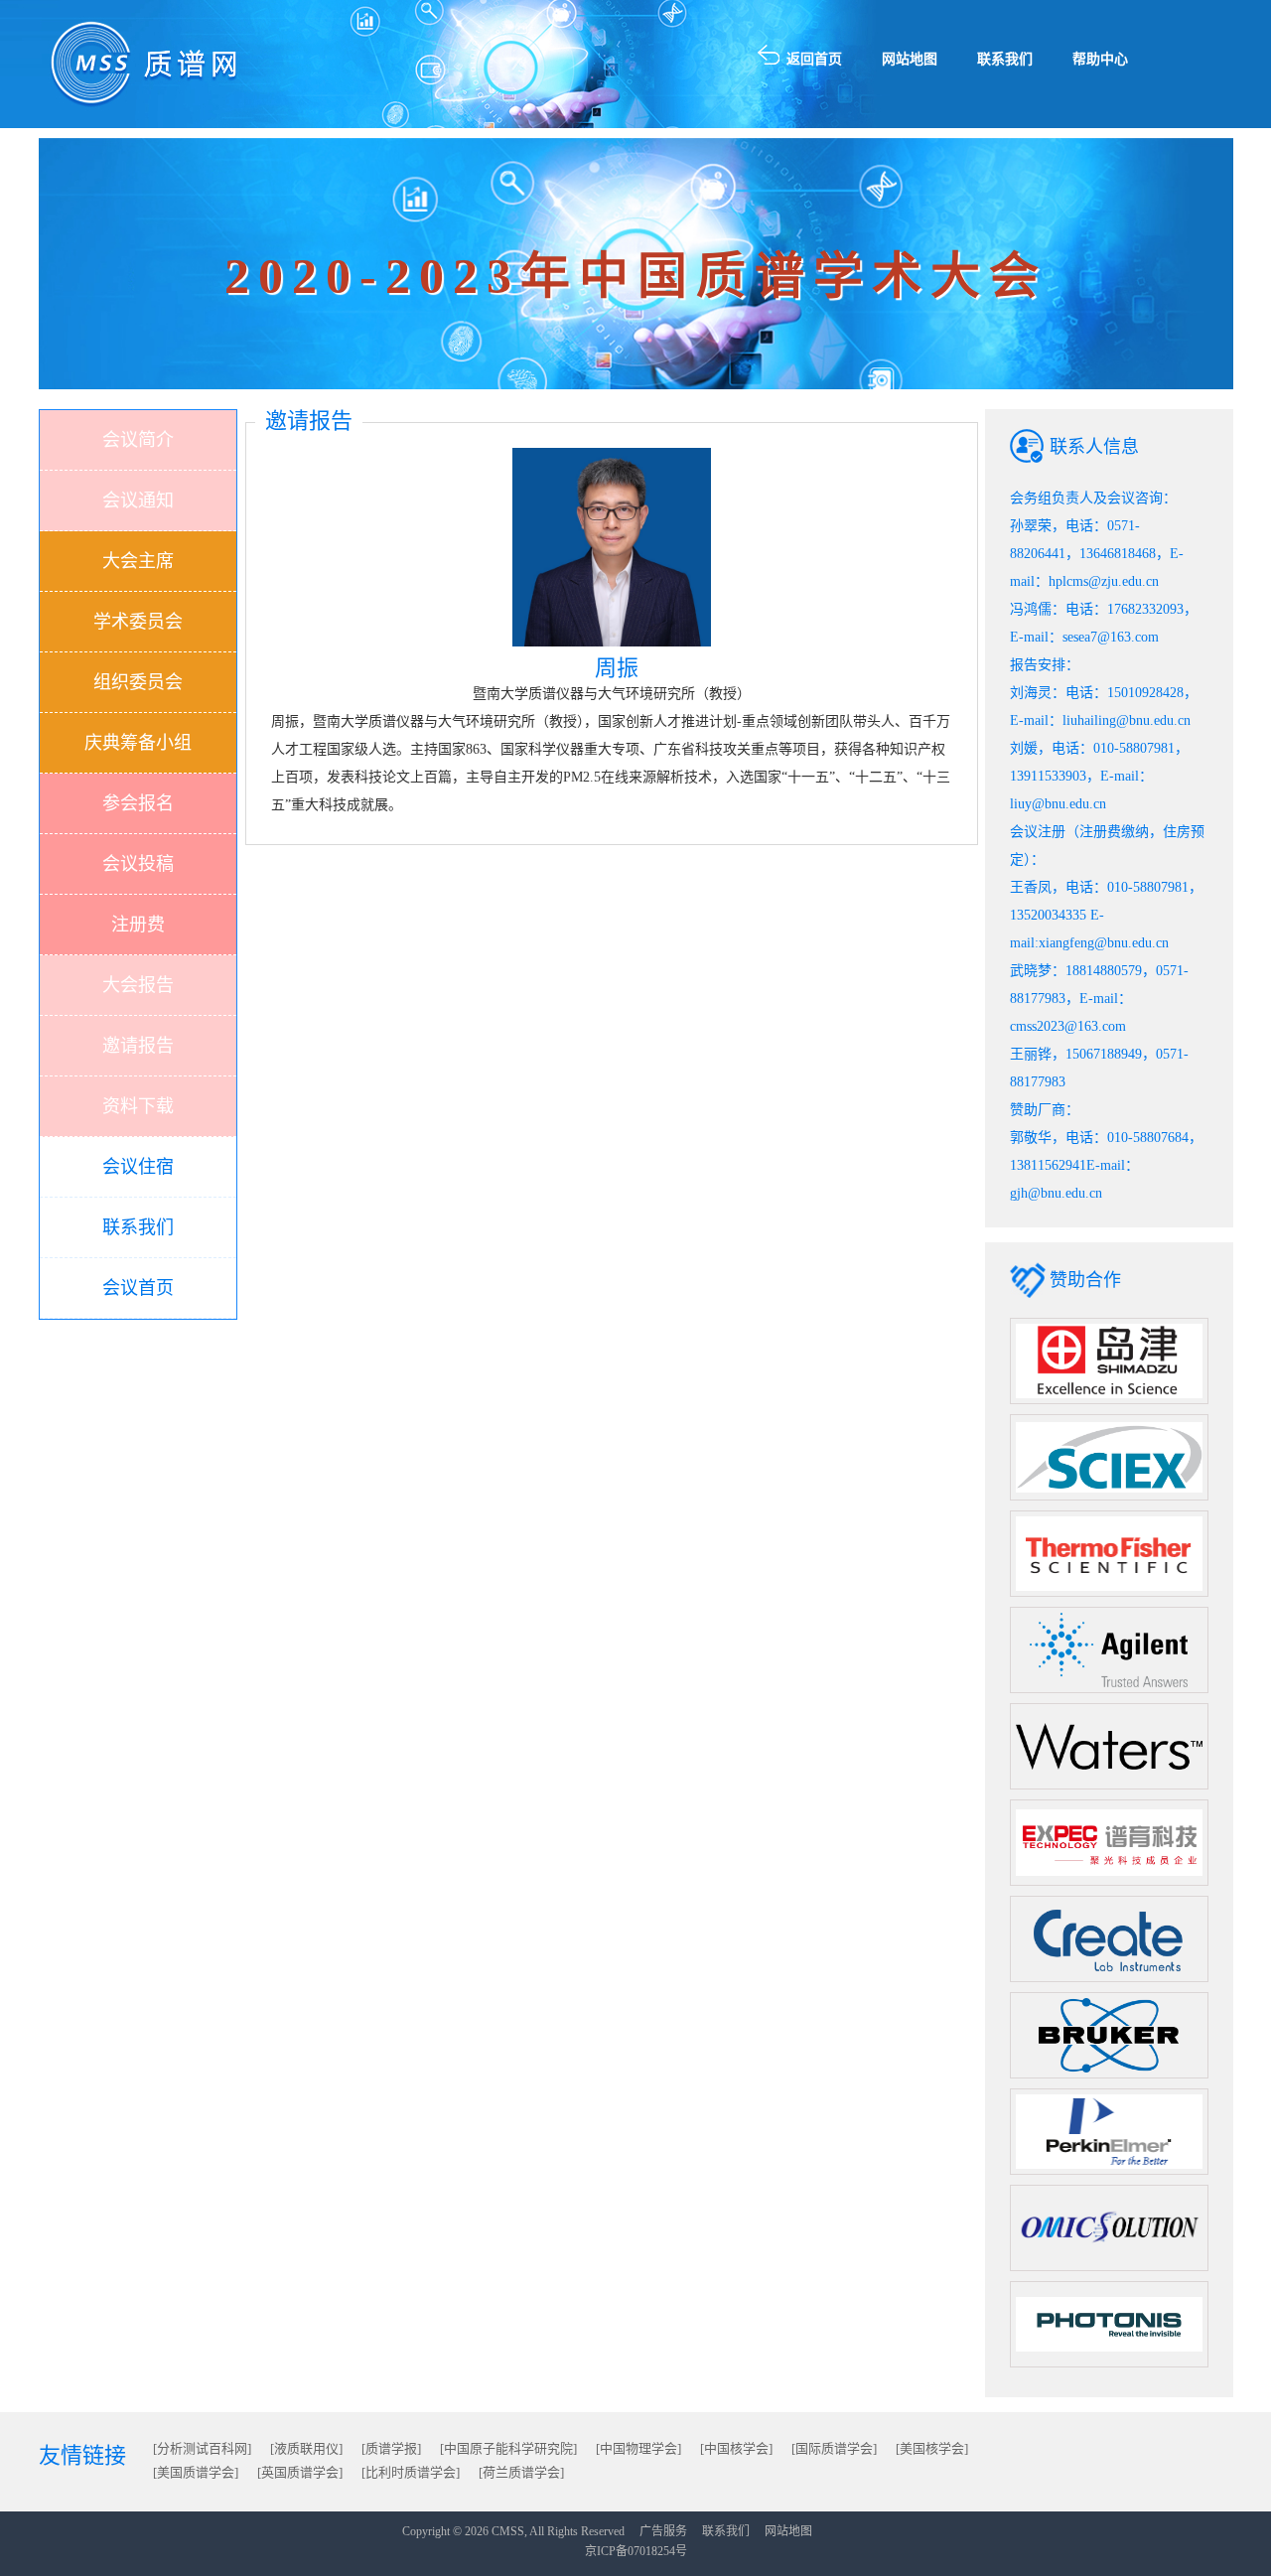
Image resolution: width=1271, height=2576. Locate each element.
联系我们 (1005, 59)
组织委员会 (138, 682)
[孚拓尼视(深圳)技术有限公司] (1109, 2323)
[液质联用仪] (306, 2448)
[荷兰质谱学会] (521, 2472)
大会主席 (138, 561)
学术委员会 (138, 622)
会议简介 (138, 440)
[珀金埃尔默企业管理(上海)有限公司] (1109, 2131)
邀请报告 (138, 1046)
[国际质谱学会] (834, 2448)
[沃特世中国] (1109, 1745)
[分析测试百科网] (202, 2448)
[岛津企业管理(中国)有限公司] (1109, 1360)
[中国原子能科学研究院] (508, 2448)
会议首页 (138, 1288)
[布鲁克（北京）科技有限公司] (1109, 2034)
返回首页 (814, 59)
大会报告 (138, 985)
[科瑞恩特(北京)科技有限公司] (1109, 1938)
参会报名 (138, 803)
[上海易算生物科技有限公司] (1109, 2227)
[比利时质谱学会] (411, 2472)
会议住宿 (138, 1167)
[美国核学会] (932, 2448)
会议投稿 (138, 864)
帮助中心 (1100, 59)
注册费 (138, 925)
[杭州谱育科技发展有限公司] (1109, 1842)
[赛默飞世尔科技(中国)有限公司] (1109, 1553)
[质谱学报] (391, 2448)
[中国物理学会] (638, 2448)
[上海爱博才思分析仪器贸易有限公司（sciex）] (1109, 1456)
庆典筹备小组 (138, 743)
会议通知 (138, 501)
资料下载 (138, 1106)
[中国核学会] (736, 2448)
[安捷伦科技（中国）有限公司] (1109, 1649)
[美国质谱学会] (196, 2472)
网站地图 (910, 59)
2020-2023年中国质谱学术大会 (636, 276)
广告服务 (663, 2531)
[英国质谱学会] (300, 2472)
